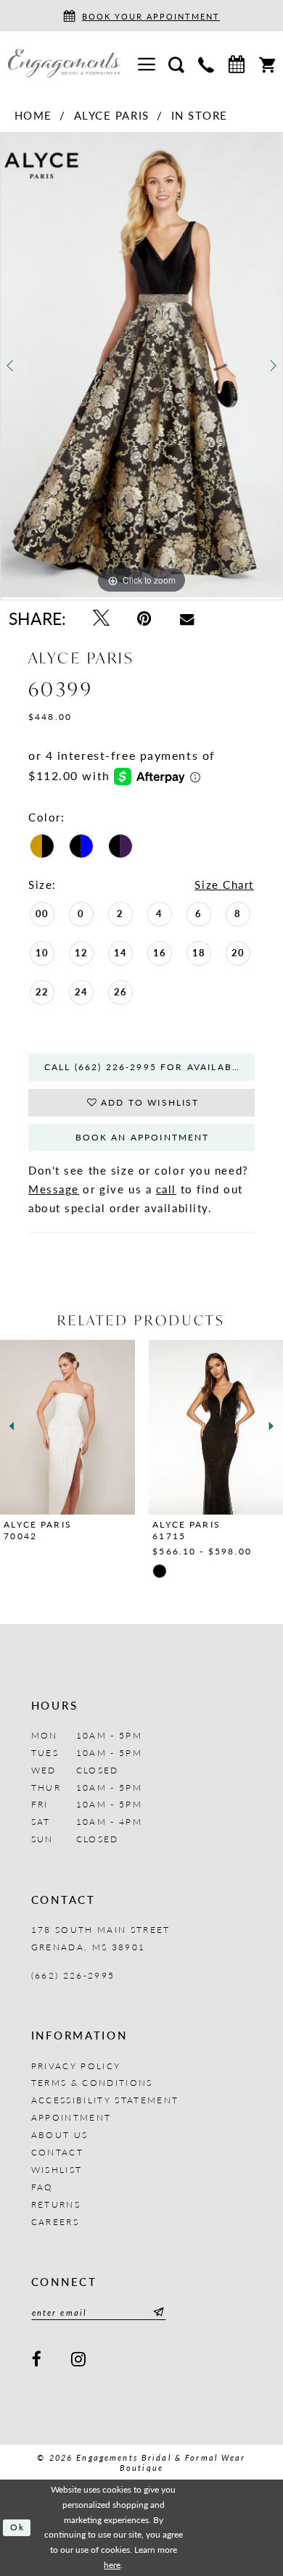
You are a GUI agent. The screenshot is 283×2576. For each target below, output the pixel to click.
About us (60, 2134)
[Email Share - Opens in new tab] (186, 619)
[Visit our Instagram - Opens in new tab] (80, 2360)
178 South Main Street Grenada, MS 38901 (101, 1938)
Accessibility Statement (105, 2100)
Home (33, 115)
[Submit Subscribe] (156, 2312)
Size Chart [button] (224, 885)
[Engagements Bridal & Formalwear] (64, 63)
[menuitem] (146, 64)
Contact (57, 2152)
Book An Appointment (143, 1137)
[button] (146, 64)
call (166, 1189)
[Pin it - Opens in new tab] (145, 618)
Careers (55, 2221)
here (112, 2565)
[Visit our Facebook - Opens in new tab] (38, 2360)
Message (54, 1189)
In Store (200, 115)
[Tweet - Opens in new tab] (101, 618)
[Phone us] (206, 63)
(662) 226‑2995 (73, 1975)
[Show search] (177, 63)
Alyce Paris (112, 115)
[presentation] (172, 1427)
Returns (56, 2204)
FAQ (42, 2187)
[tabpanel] (141, 365)
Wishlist (57, 2169)
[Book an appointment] (236, 64)
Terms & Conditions (92, 2082)
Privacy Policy (76, 2066)
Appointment (71, 2117)
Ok (17, 2527)
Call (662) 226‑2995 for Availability (149, 1067)
